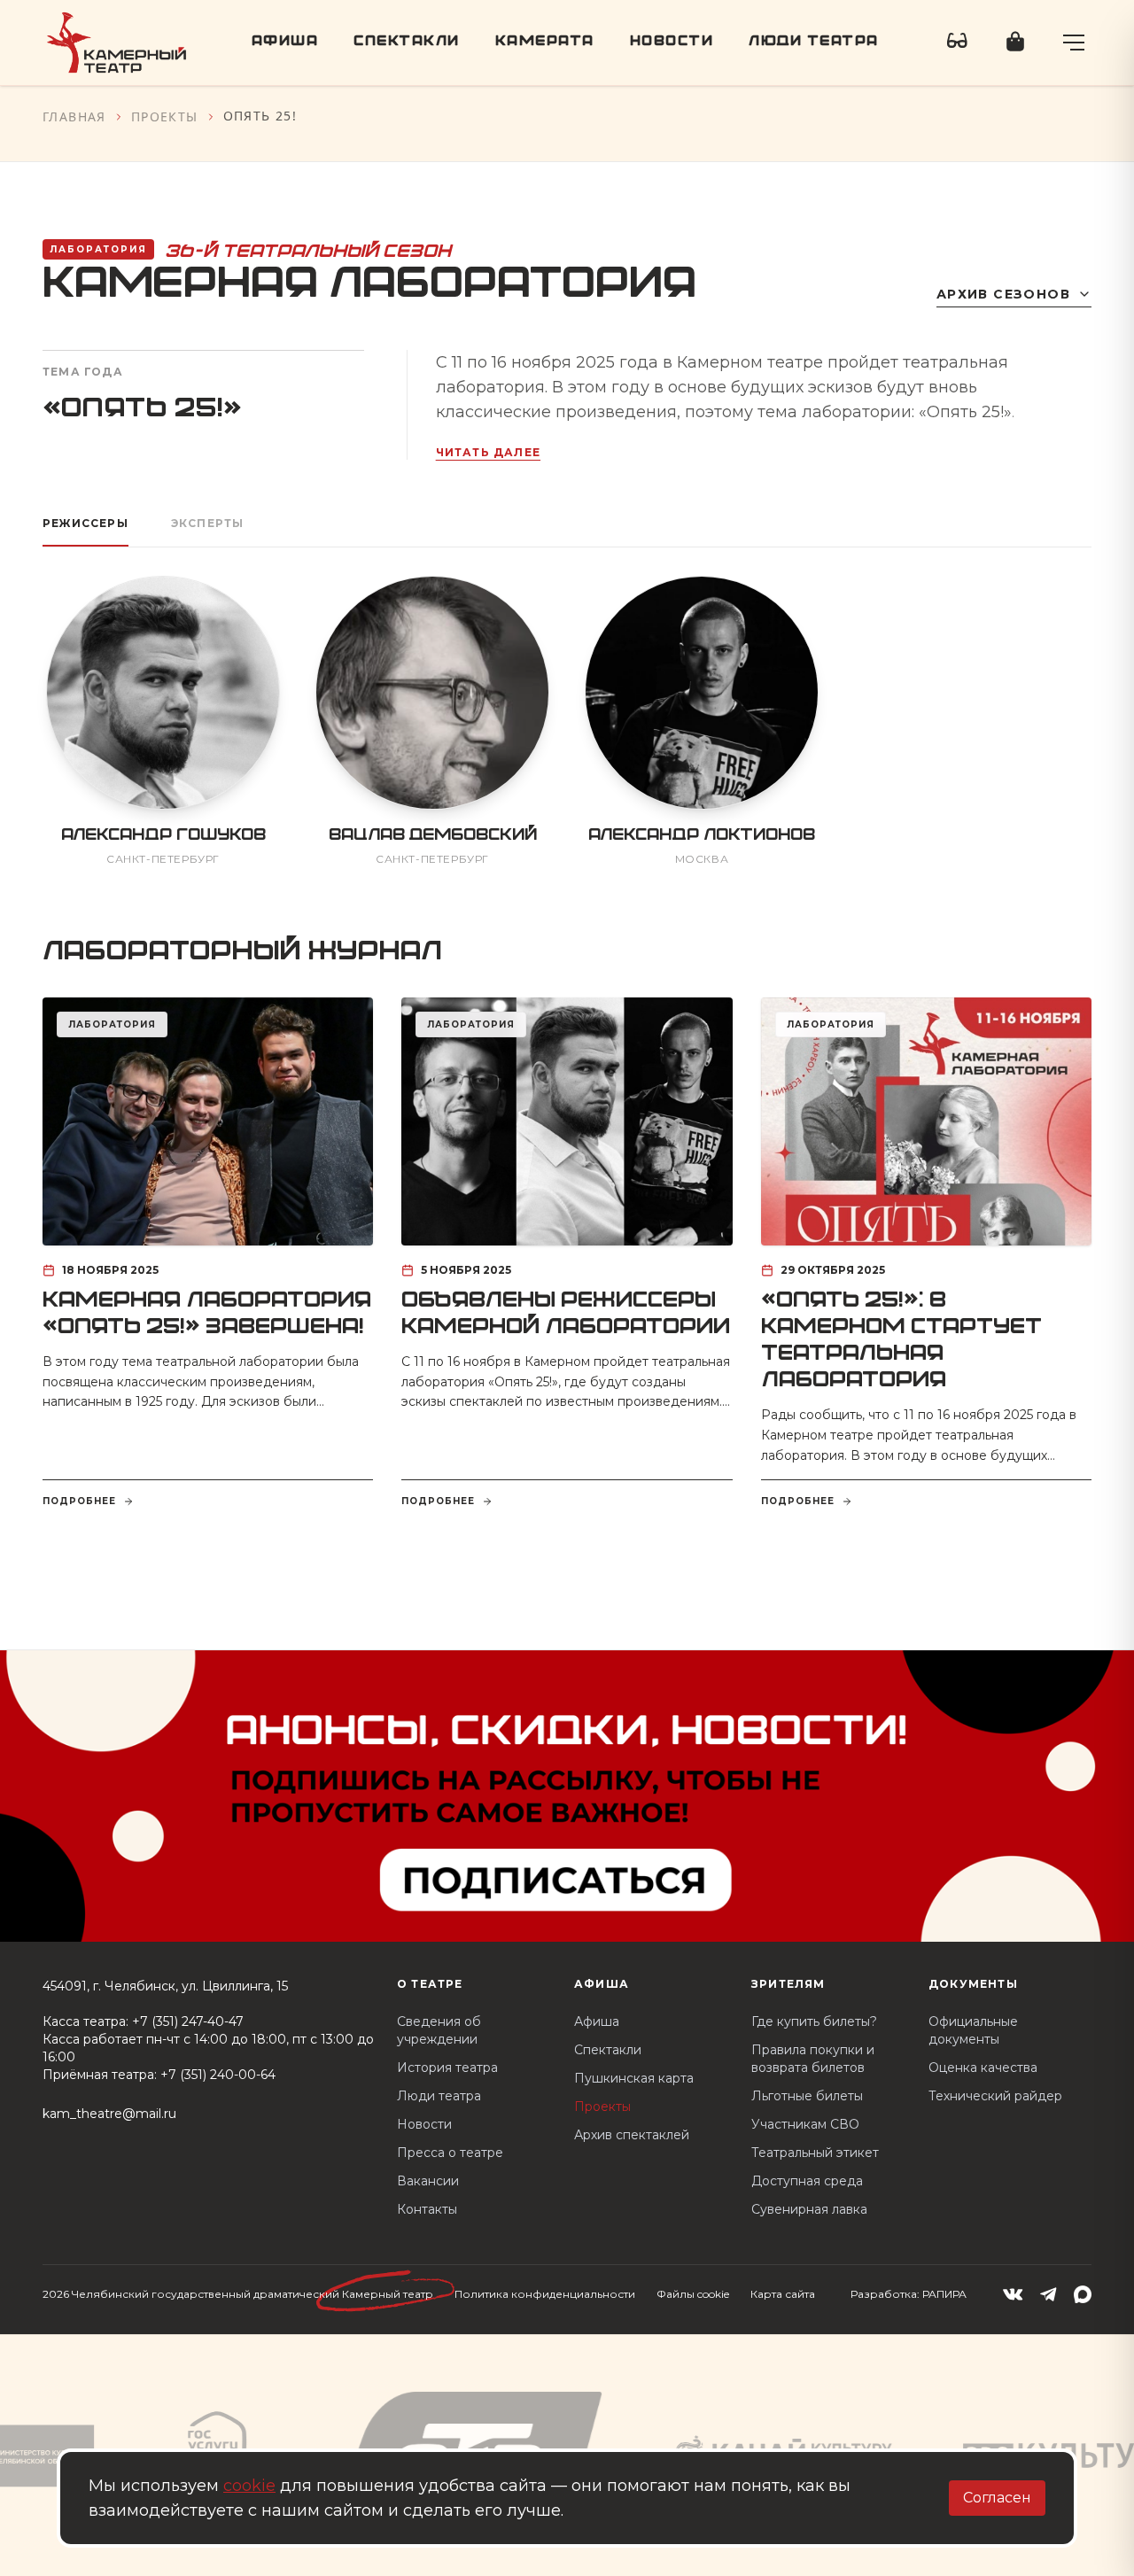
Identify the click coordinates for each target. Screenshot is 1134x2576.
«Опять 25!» (142, 410)
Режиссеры (85, 523)
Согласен (997, 2498)
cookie (249, 2486)
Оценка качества (983, 2068)
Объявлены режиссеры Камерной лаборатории (566, 1315)
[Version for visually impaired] (957, 43)
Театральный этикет (815, 2153)
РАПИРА (944, 2294)
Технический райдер (995, 2096)
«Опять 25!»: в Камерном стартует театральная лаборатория (901, 1341)
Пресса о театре (450, 2153)
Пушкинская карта (634, 2078)
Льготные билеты (807, 2096)
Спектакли (407, 42)
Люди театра (814, 42)
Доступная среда (807, 2181)
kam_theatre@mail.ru (109, 2114)
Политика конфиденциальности (545, 2294)
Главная (74, 116)
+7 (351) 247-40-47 (188, 2021)
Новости (672, 42)
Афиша (285, 42)
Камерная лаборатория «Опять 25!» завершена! (207, 1315)
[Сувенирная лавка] (1015, 43)
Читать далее (488, 452)
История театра (447, 2068)
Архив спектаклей (632, 2135)
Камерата (545, 42)
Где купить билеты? (814, 2021)
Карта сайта (783, 2294)
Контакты (427, 2209)
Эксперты (208, 523)
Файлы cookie (693, 2294)
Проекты (165, 116)
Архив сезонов (1003, 294)
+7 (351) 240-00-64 (218, 2075)
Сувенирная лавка (809, 2209)
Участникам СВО (805, 2124)
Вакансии (428, 2181)
